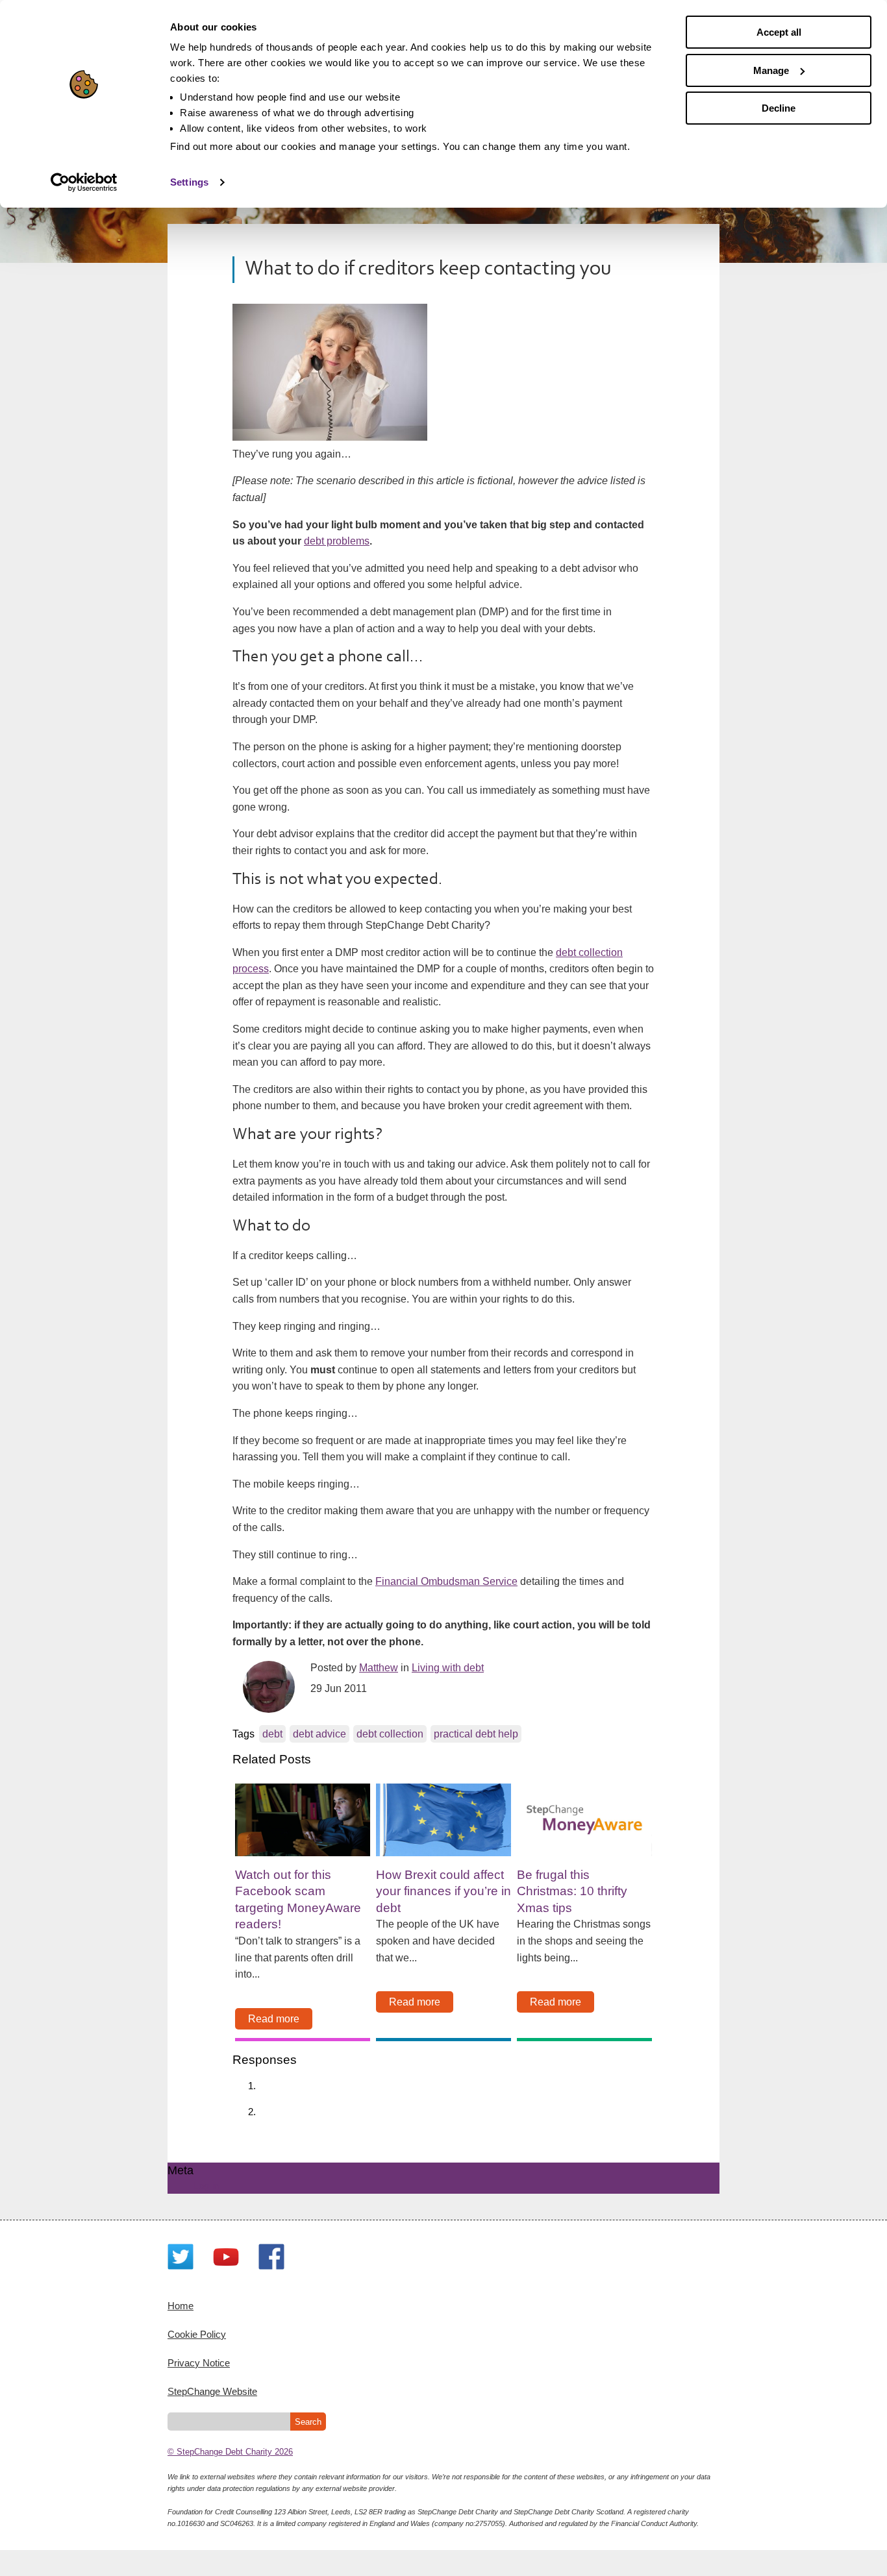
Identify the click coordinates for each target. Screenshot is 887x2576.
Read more (274, 2019)
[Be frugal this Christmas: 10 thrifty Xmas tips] (584, 1820)
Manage (771, 70)
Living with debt (448, 1668)
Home (181, 2306)
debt (272, 1734)
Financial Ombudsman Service (446, 1581)
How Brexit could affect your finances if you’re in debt (443, 1891)
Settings (189, 182)
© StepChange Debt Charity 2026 (230, 2452)
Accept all (779, 32)
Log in (206, 2186)
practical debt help (476, 1734)
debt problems (337, 541)
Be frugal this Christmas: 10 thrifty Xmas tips (572, 1891)
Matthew (379, 1668)
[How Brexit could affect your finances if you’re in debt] (443, 1820)
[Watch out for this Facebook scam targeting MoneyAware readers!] (303, 1820)
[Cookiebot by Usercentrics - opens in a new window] (84, 182)
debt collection (390, 1734)
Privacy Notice (199, 2363)
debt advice (319, 1734)
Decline (779, 108)
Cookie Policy (197, 2334)
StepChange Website (212, 2391)
